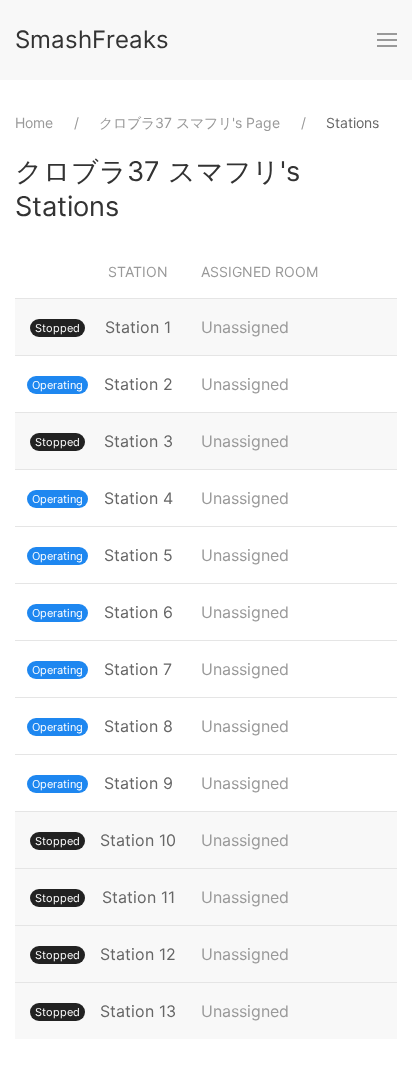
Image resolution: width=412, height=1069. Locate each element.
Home (34, 122)
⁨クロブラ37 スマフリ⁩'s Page (189, 122)
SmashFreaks (92, 39)
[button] (387, 40)
